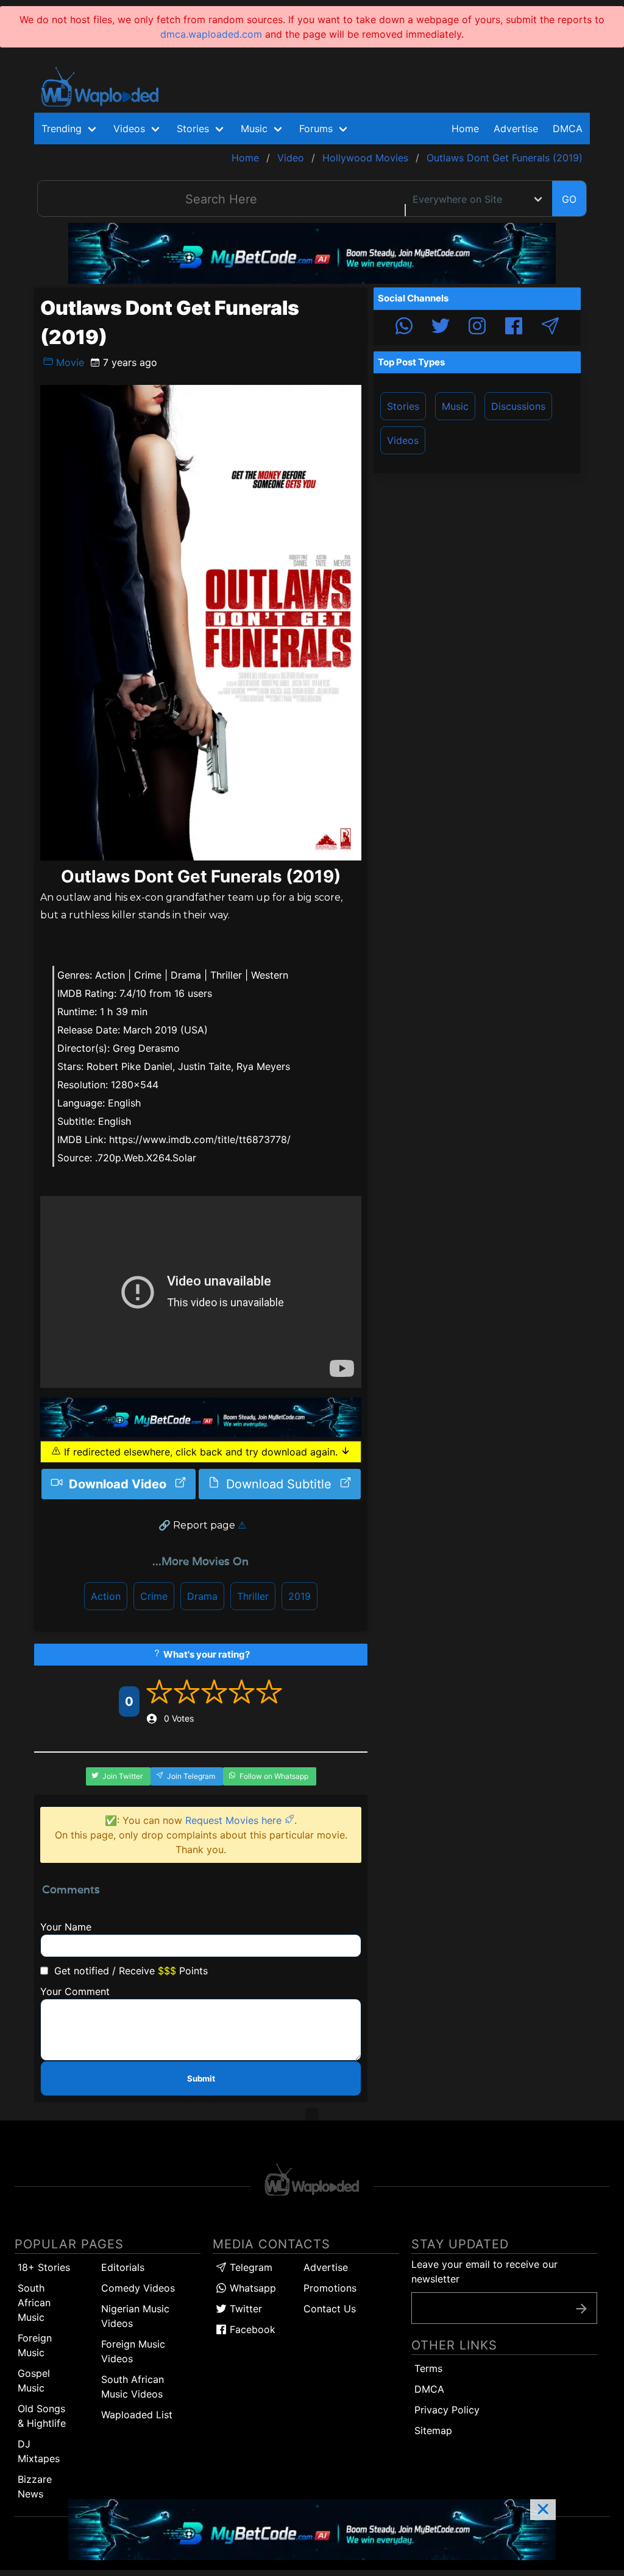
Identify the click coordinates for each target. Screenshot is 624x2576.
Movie (69, 362)
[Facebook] (514, 328)
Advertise (326, 2267)
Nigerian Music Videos (135, 2316)
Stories (403, 406)
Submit (201, 2078)
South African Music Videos (133, 2387)
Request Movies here (235, 1820)
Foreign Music (35, 2345)
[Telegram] (550, 328)
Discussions (518, 406)
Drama (202, 1596)
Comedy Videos (138, 2288)
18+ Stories (44, 2267)
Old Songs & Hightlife (42, 2416)
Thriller (253, 1596)
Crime (154, 1596)
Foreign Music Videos (133, 2351)
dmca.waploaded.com (211, 34)
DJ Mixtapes (39, 2451)
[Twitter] (441, 328)
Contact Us (330, 2309)
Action (106, 1596)
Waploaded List (137, 2415)
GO (569, 199)
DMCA (568, 128)
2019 (300, 1596)
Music (455, 406)
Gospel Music (34, 2381)
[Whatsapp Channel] (404, 328)
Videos (403, 440)
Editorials (123, 2267)
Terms (428, 2368)
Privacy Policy (447, 2410)
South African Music (34, 2303)
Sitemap (433, 2430)
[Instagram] (477, 328)
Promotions (330, 2288)
